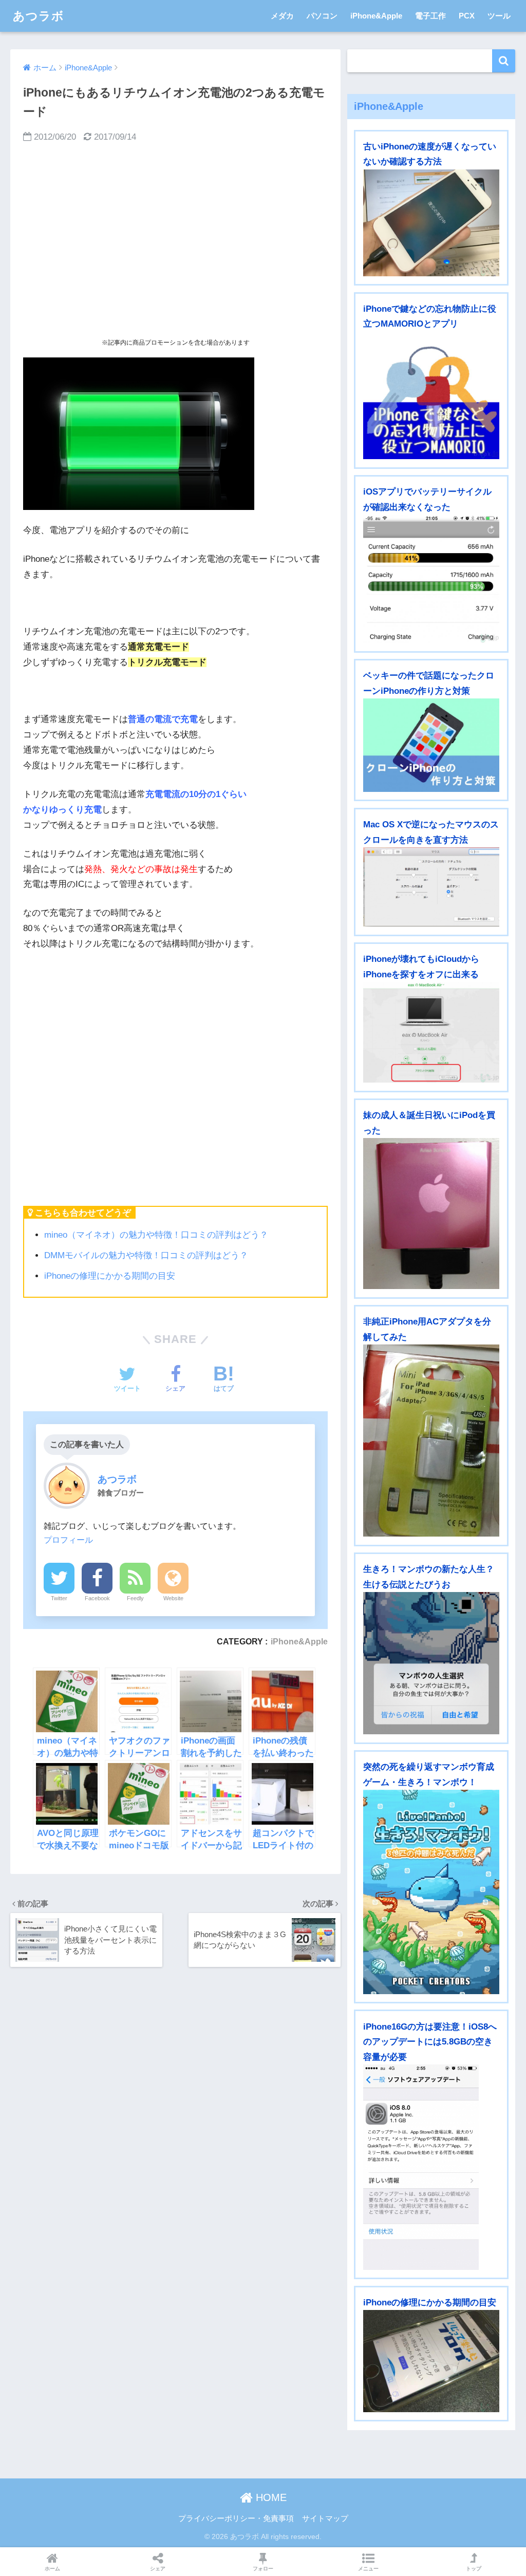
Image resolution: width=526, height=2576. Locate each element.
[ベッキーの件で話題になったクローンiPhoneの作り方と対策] (431, 745)
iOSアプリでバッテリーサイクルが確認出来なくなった (427, 499)
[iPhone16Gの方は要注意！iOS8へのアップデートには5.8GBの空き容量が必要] (431, 2167)
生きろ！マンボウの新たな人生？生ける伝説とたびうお (429, 1577)
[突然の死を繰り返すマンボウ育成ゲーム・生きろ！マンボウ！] (431, 1892)
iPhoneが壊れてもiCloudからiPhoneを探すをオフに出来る (421, 967)
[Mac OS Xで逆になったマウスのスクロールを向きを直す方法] (431, 887)
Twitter (59, 1598)
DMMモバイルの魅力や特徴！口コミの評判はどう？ (146, 1255)
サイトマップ (325, 2518)
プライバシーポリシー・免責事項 (236, 2518)
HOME (270, 2497)
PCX (467, 16)
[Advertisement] (175, 240)
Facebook (97, 1598)
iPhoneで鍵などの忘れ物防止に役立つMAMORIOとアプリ (430, 316)
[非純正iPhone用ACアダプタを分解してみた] (431, 1441)
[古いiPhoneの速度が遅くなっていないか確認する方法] (431, 223)
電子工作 (430, 16)
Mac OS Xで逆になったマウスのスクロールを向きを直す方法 (431, 832)
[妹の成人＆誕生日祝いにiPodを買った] (431, 1214)
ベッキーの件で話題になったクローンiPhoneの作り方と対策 (429, 683)
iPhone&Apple (376, 16)
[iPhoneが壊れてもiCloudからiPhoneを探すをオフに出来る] (431, 1033)
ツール (499, 16)
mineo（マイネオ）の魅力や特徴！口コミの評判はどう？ (156, 1235)
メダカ (282, 16)
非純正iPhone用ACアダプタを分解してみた (427, 1329)
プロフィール (68, 1540)
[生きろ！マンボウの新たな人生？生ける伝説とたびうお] (431, 1663)
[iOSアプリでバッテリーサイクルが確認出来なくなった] (431, 579)
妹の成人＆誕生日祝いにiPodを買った (429, 1123)
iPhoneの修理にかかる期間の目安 (110, 1276)
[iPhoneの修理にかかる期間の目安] (431, 2361)
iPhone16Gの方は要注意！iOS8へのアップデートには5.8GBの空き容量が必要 (430, 2042)
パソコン (322, 16)
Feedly (135, 1598)
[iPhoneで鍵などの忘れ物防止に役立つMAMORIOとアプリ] (431, 396)
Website (173, 1598)
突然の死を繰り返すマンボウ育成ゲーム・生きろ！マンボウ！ (429, 1774)
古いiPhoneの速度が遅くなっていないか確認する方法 (430, 154)
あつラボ (39, 16)
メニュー (368, 2569)
